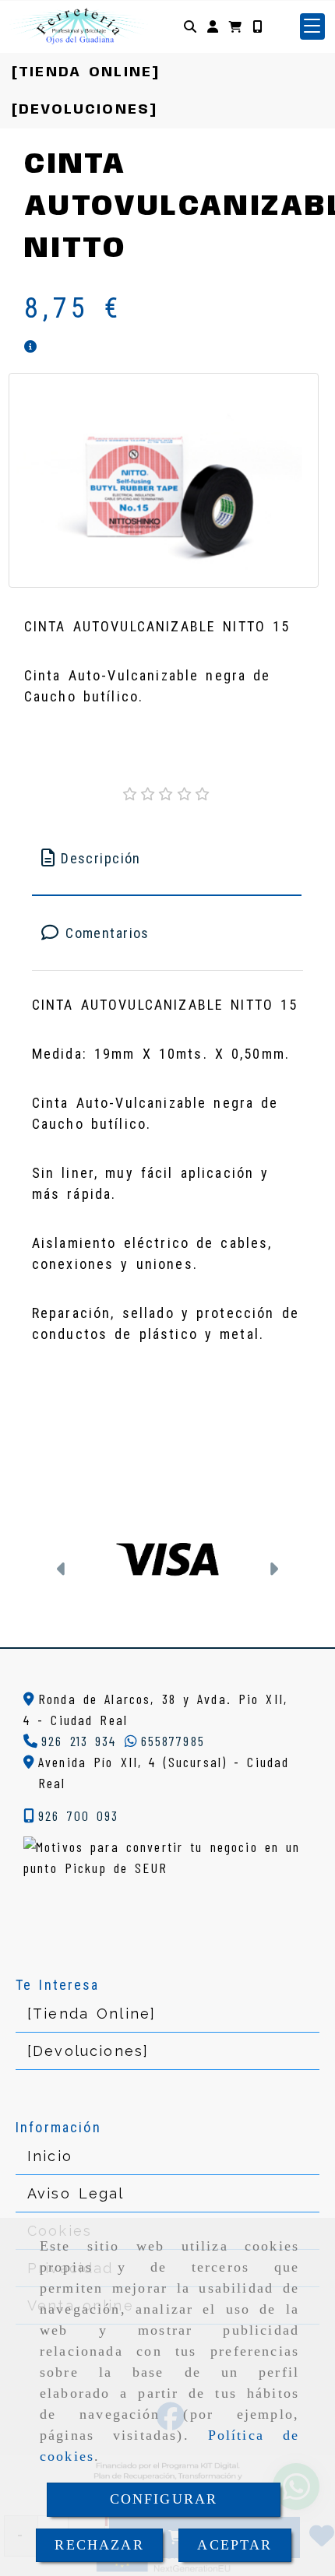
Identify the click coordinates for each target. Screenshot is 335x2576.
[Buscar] (190, 26)
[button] (213, 26)
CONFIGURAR (164, 2499)
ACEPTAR (235, 2545)
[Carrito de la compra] (235, 26)
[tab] (167, 858)
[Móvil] (257, 26)
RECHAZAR (99, 2545)
